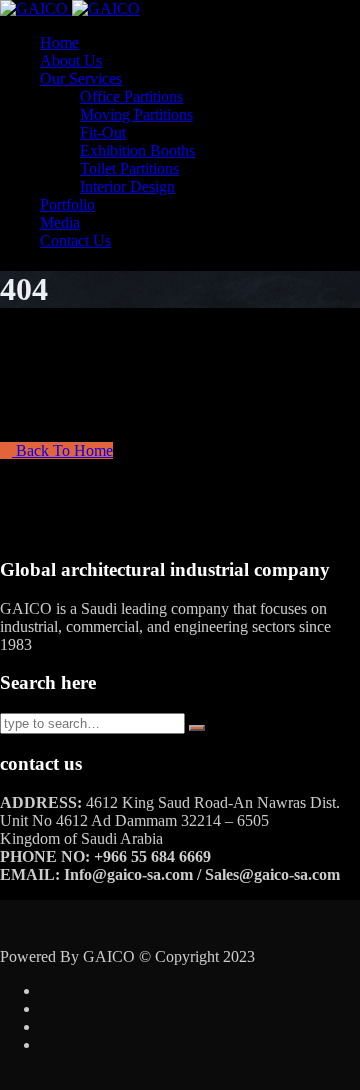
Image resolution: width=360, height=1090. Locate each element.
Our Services (81, 78)
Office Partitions (131, 96)
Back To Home (62, 450)
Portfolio (67, 204)
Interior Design (127, 186)
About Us (71, 60)
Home (59, 42)
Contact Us (75, 240)
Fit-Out (103, 132)
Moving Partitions (136, 114)
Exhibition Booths (137, 150)
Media (60, 222)
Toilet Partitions (129, 168)
